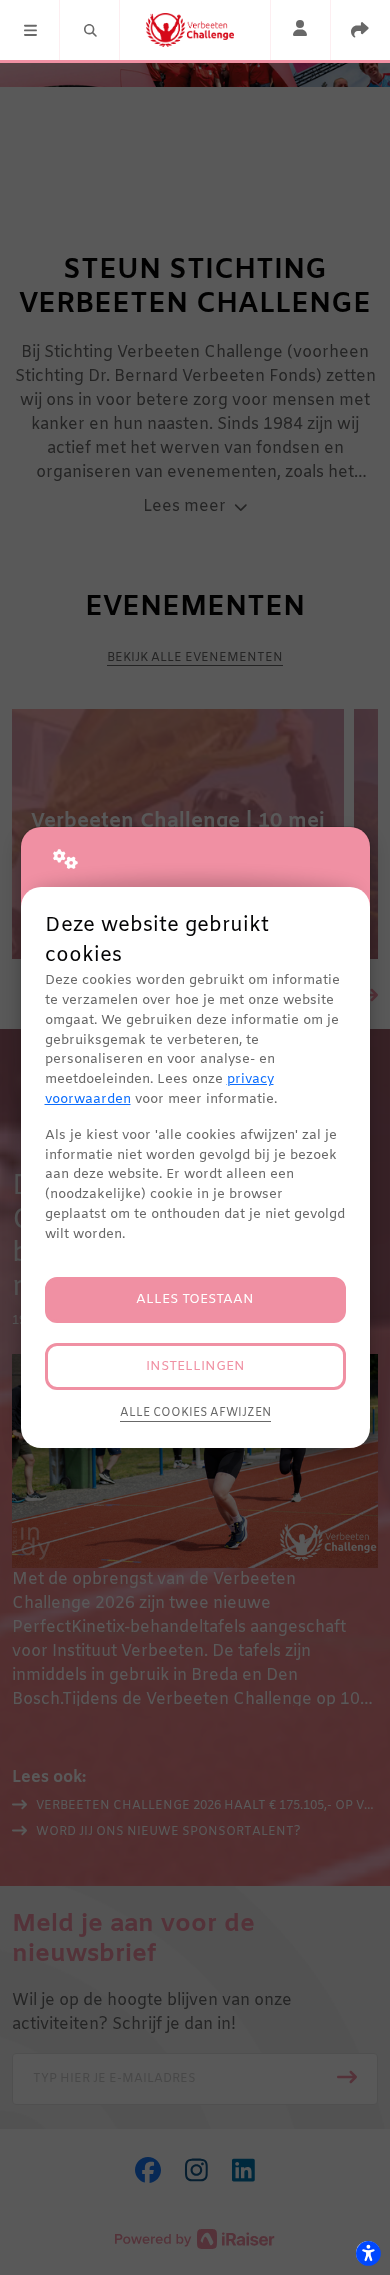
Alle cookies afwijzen (195, 1413)
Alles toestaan (195, 1299)
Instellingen (195, 1366)
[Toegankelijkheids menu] (368, 2253)
